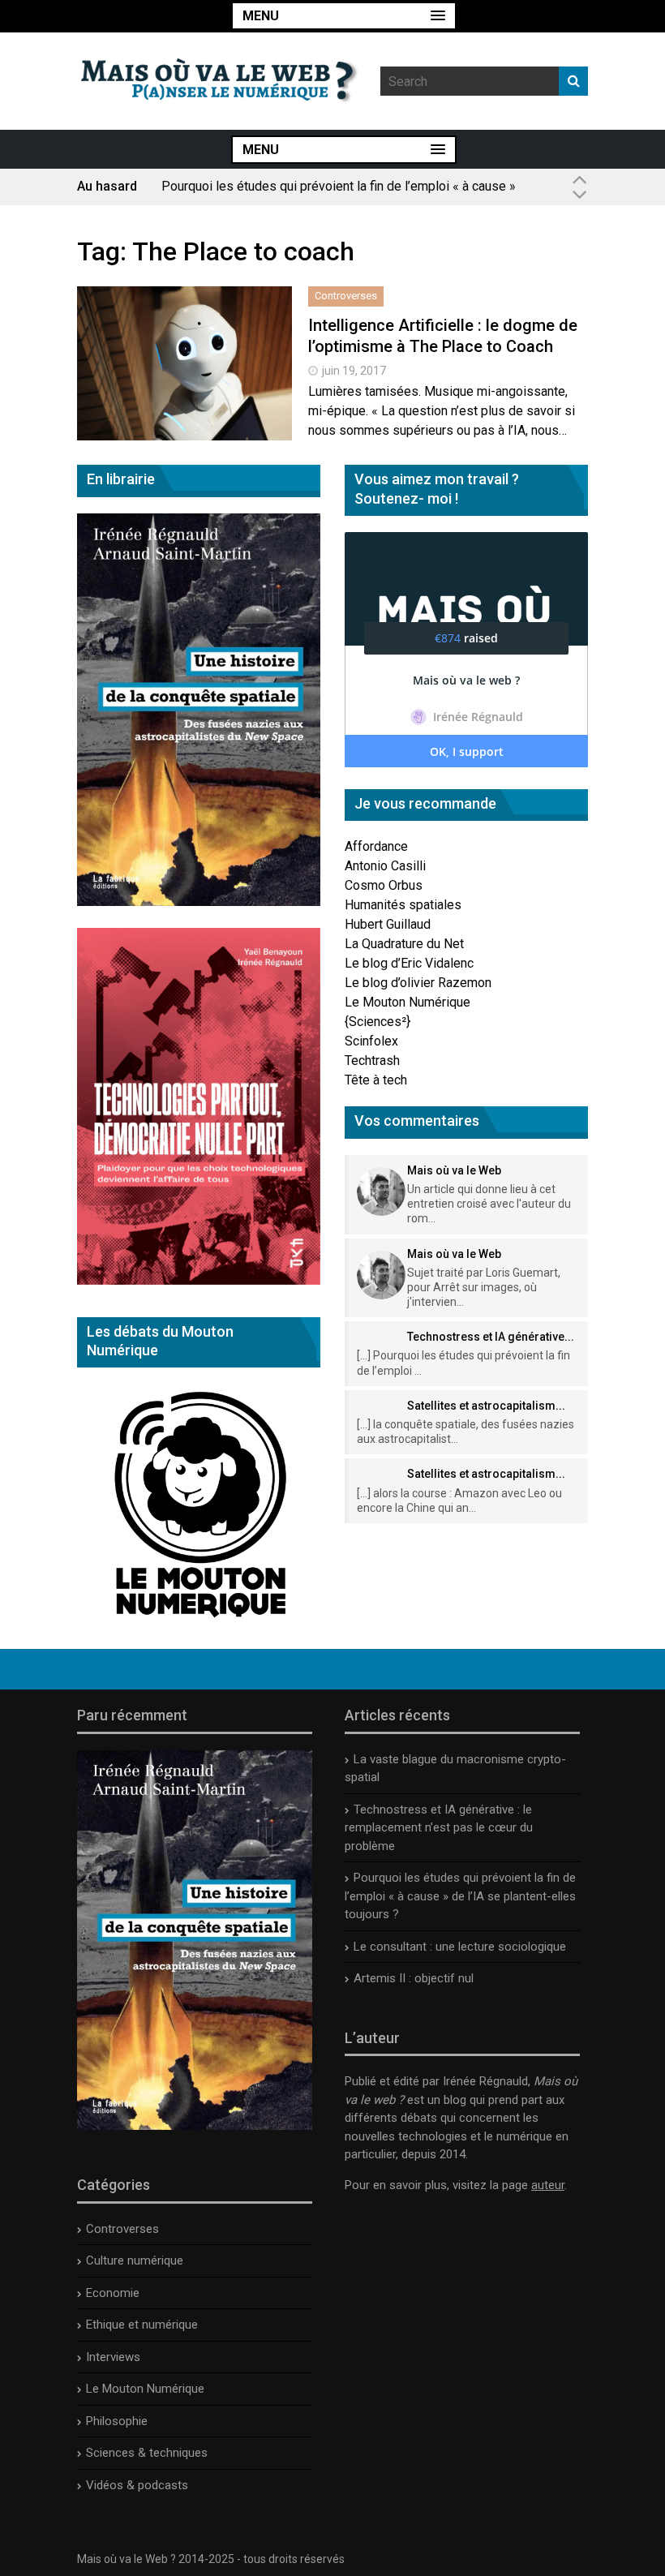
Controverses (346, 296)
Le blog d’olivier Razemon (418, 983)
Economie (113, 2293)
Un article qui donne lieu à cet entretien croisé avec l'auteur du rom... (489, 1204)
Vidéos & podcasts (137, 2485)
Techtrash (372, 1060)
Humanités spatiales (403, 905)
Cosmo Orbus (384, 885)
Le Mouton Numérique (408, 1002)
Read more (185, 381)
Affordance (376, 846)
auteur (548, 2185)
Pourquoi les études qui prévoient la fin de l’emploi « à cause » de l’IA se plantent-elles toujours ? (339, 193)
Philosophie (117, 2421)
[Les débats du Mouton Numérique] (199, 1623)
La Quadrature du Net (404, 944)
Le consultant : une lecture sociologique (460, 1947)
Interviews (113, 2357)
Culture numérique (135, 2260)
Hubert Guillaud (388, 924)
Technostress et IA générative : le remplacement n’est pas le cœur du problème (439, 1828)
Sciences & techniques (147, 2453)
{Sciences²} (378, 1022)
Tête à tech (376, 1080)
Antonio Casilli (385, 866)
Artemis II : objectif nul (414, 1978)
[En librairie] (199, 902)
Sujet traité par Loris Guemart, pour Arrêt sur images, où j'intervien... (484, 1287)
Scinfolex (371, 1041)
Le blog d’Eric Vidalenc (409, 963)
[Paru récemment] (195, 2126)
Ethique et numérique (142, 2325)
